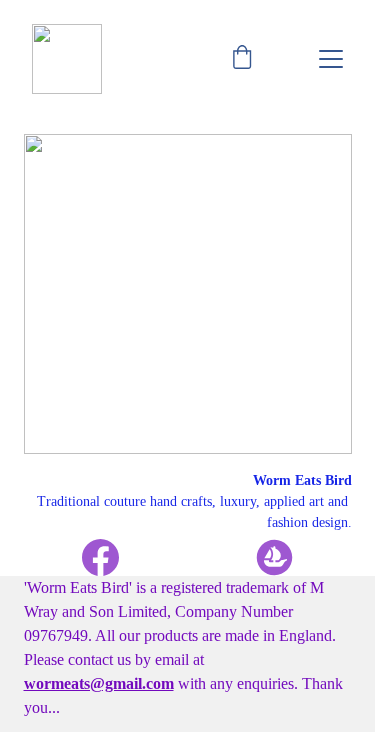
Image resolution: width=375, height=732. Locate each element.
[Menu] (331, 59)
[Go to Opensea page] (274, 557)
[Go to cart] (242, 59)
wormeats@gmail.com (99, 683)
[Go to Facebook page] (110, 557)
